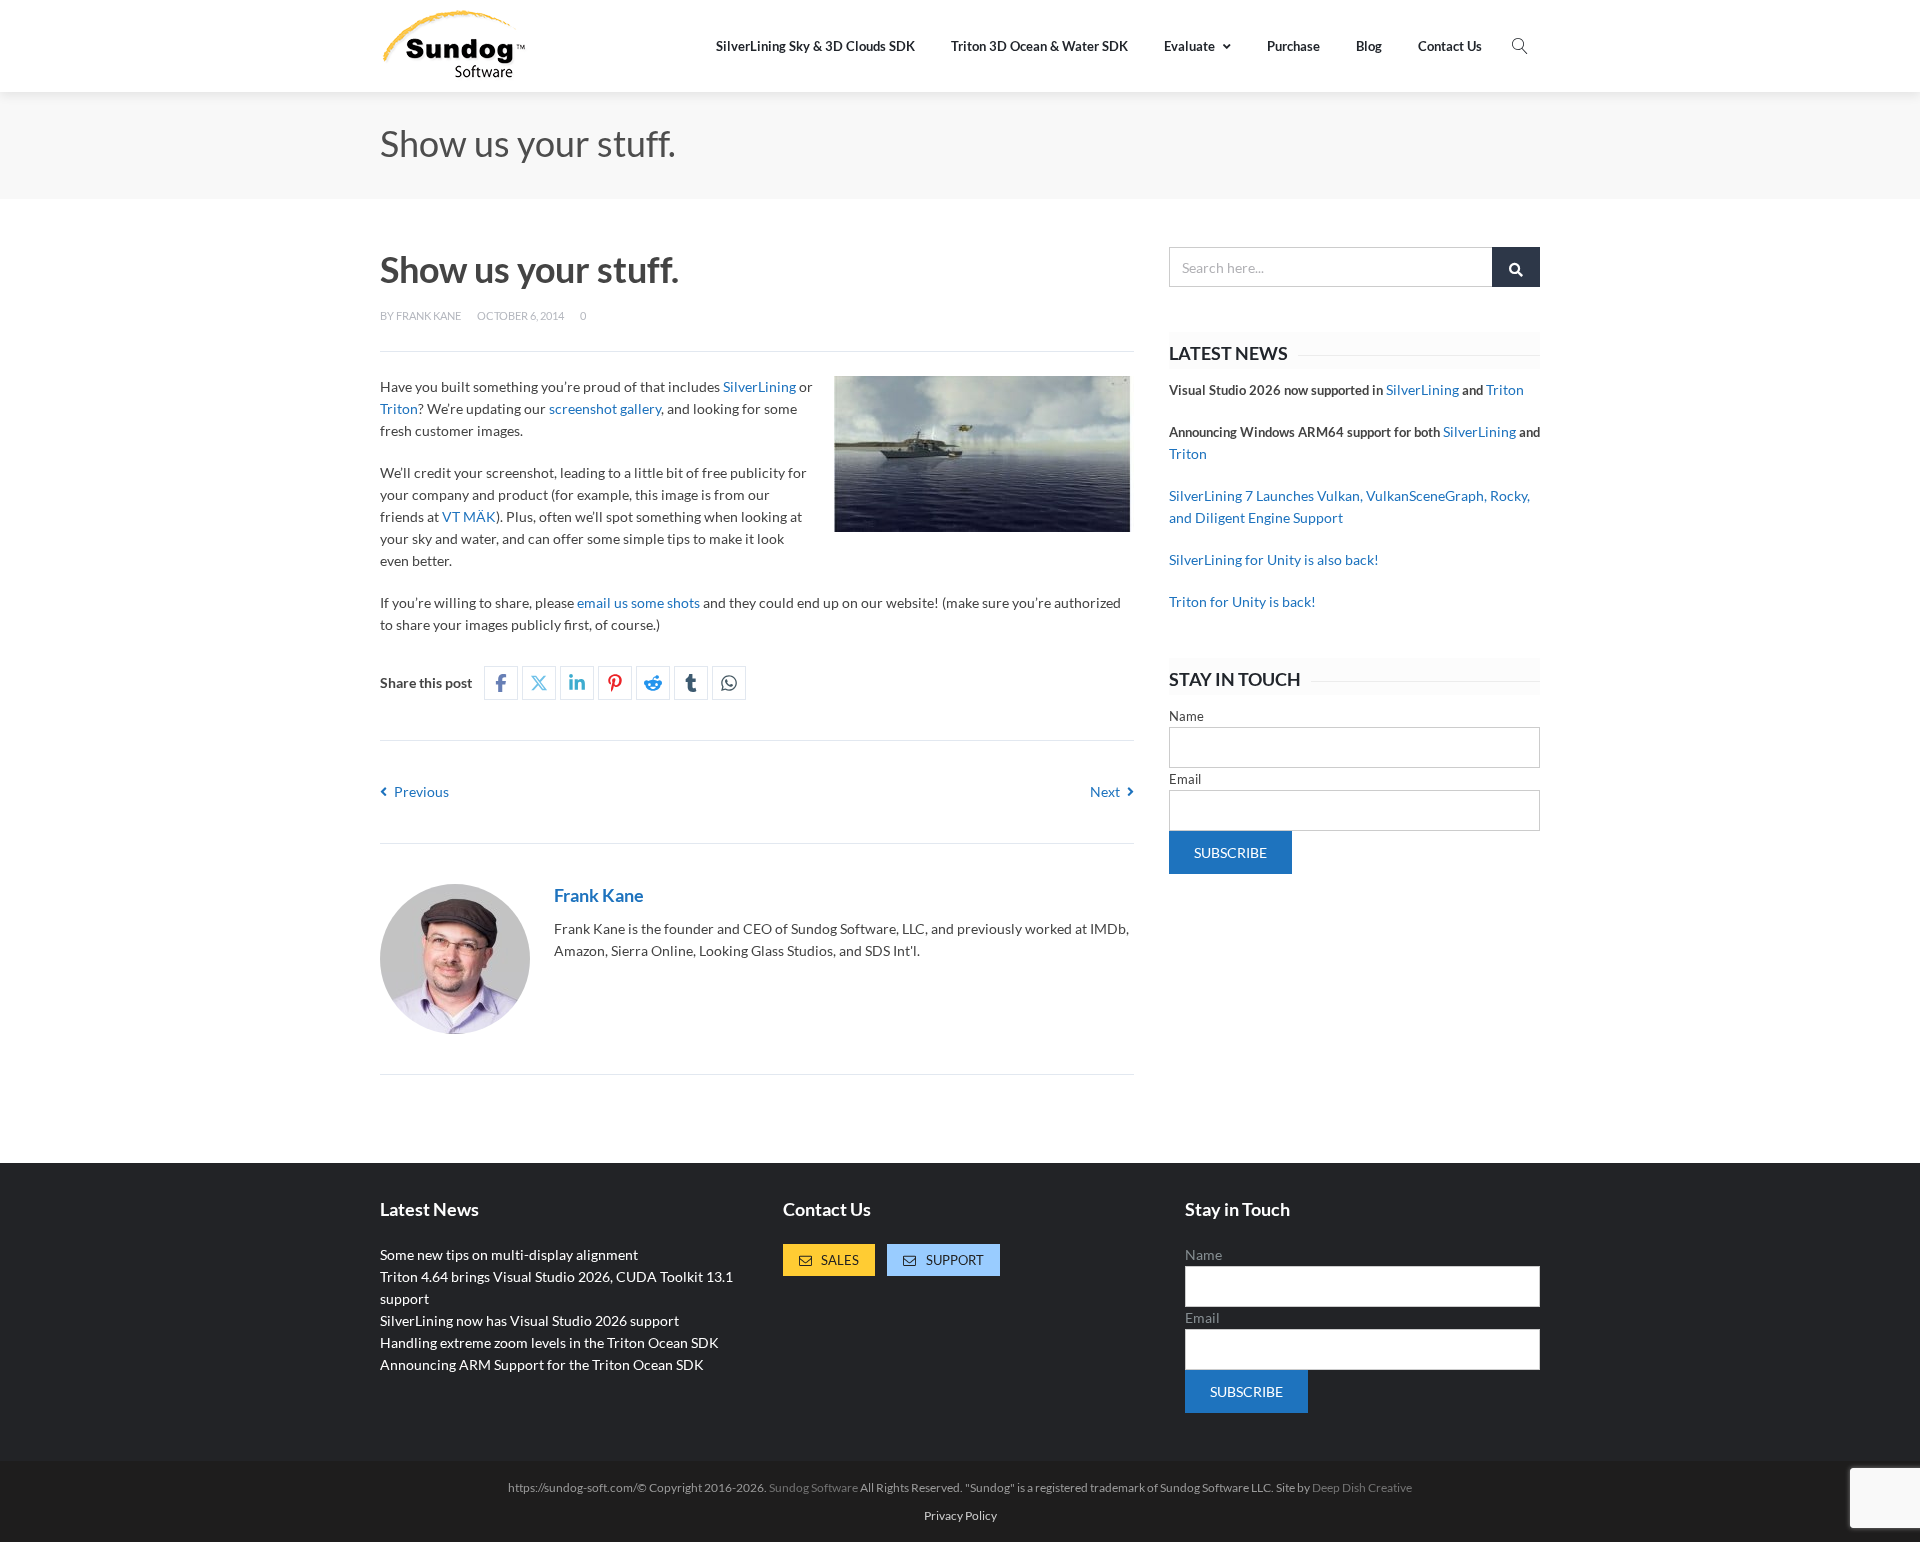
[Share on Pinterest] (615, 683)
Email (1185, 779)
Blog (1369, 46)
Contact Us (1450, 46)
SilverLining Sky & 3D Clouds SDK (815, 46)
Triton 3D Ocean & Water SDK (1039, 46)
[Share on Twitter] (539, 683)
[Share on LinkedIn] (577, 683)
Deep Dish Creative (1362, 1487)
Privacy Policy (960, 1516)
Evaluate (1189, 46)
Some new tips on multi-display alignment (509, 1254)
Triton (399, 408)
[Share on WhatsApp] (729, 683)
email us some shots (638, 602)
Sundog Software (813, 1487)
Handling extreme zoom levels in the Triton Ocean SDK (549, 1342)
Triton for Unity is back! (1242, 601)
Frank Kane (428, 315)
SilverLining (759, 386)
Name (1186, 716)
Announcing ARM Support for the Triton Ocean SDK (542, 1364)
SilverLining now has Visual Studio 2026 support (529, 1320)
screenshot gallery (605, 408)
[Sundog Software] (455, 46)
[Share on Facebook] (501, 683)
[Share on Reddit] (653, 683)
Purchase (1293, 46)
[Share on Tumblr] (691, 683)
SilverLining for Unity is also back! (1274, 559)
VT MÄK (469, 516)
